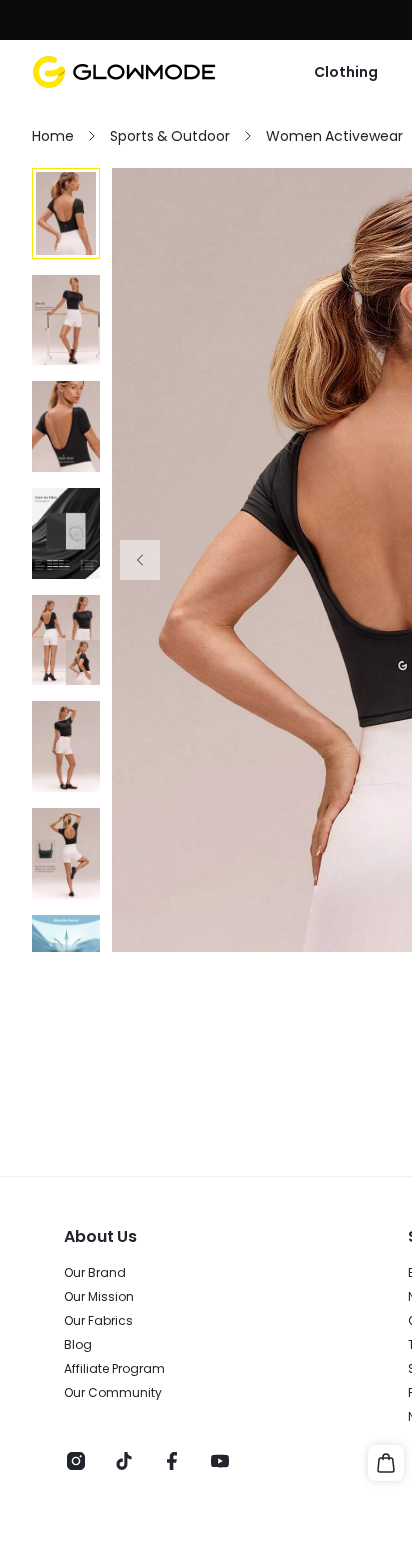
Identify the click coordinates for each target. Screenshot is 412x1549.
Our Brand (95, 1273)
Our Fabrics (98, 1321)
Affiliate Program (114, 1369)
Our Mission (99, 1297)
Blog (78, 1345)
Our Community (113, 1393)
